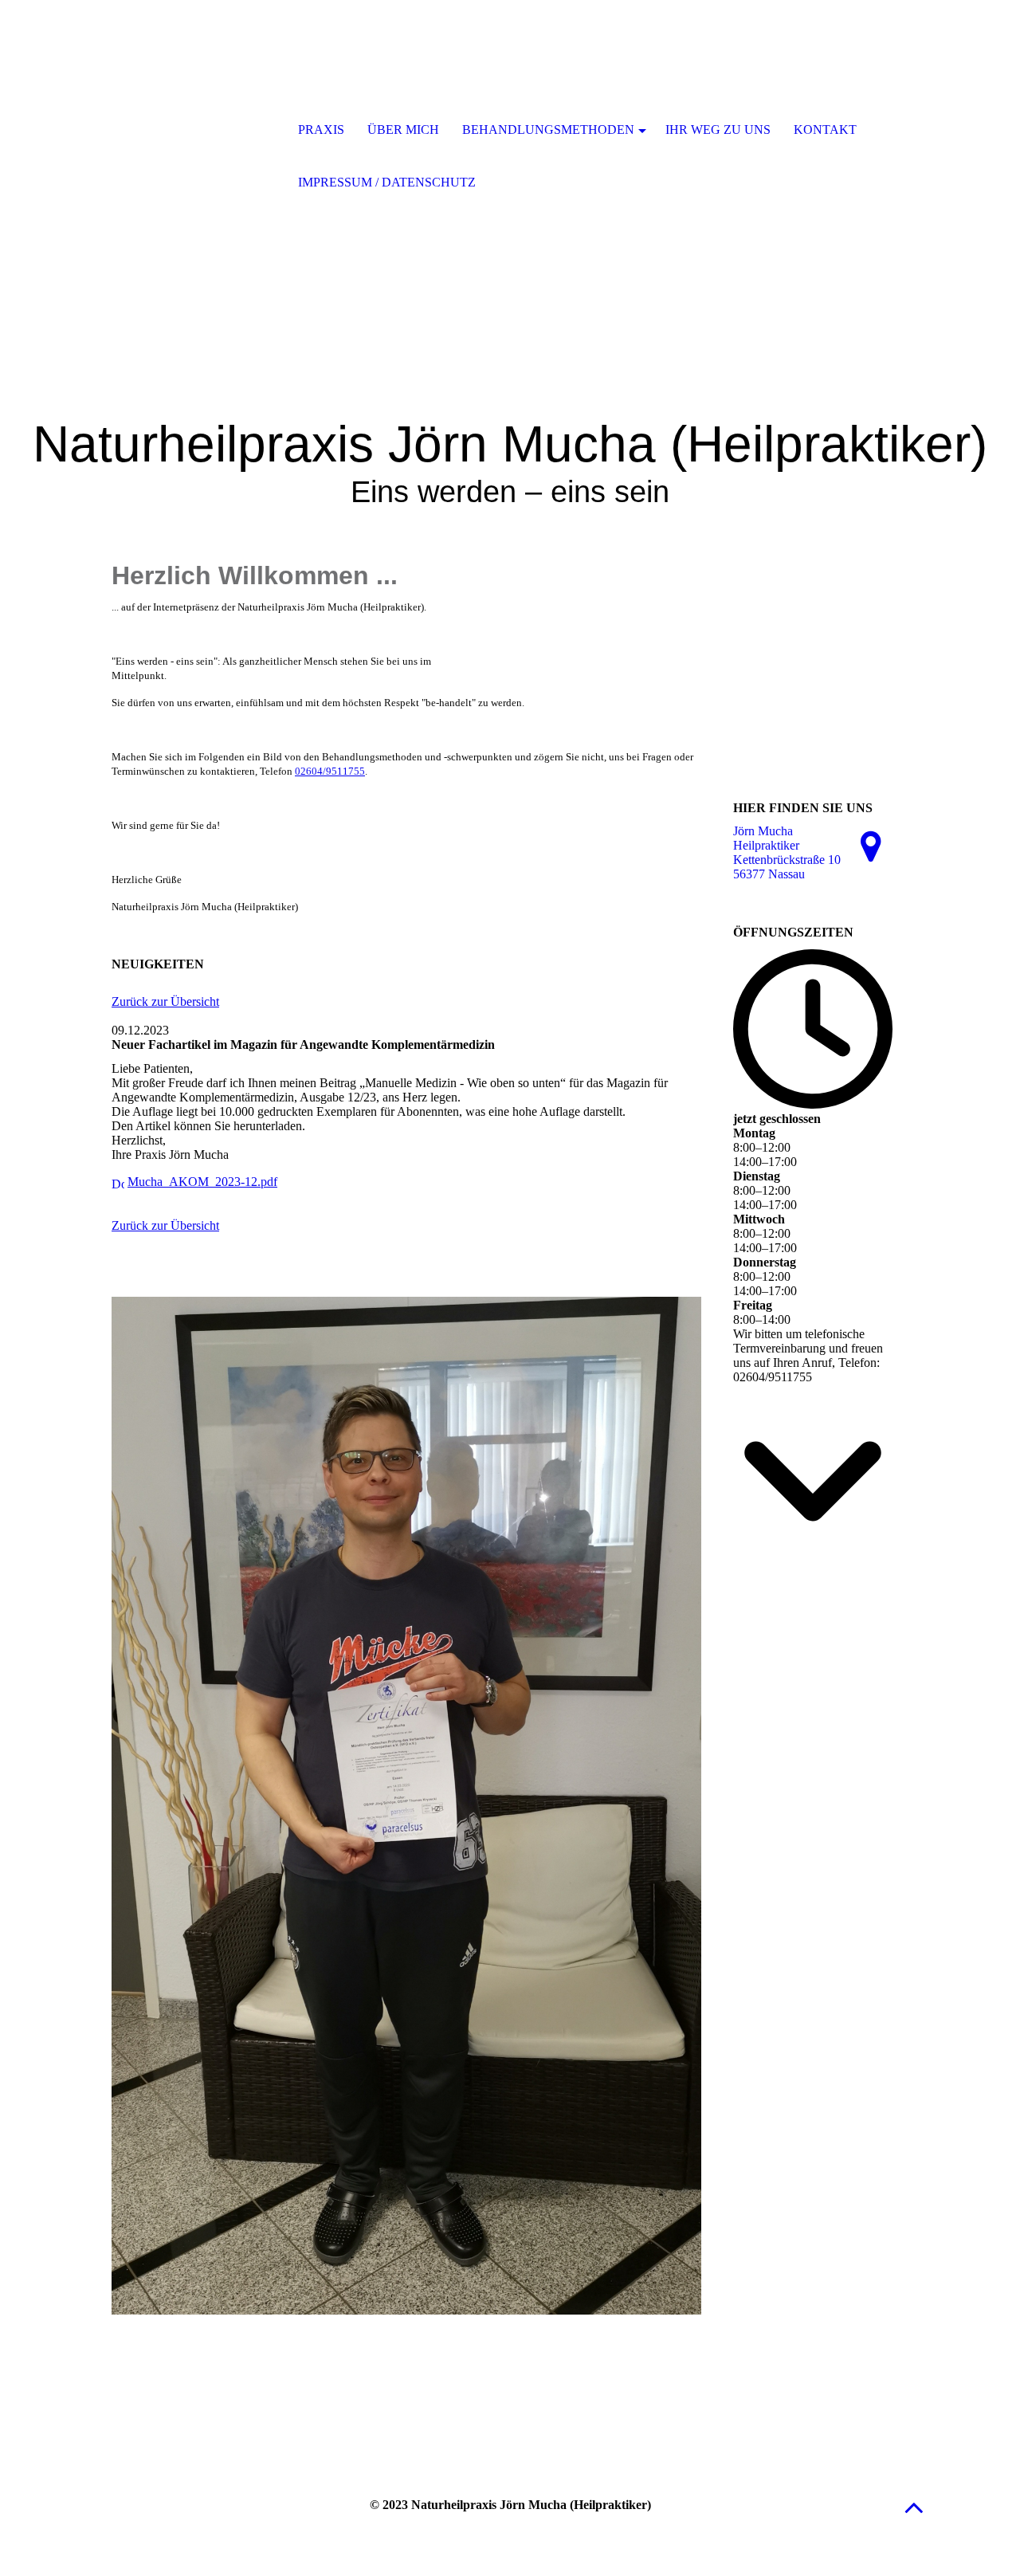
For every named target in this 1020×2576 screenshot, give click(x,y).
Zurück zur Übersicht (165, 1001)
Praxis (321, 130)
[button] (914, 2507)
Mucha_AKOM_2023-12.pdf (202, 1182)
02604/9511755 (330, 771)
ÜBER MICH (403, 130)
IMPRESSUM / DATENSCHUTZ (387, 182)
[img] (195, 132)
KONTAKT (825, 130)
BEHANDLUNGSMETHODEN (548, 130)
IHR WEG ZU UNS (718, 130)
